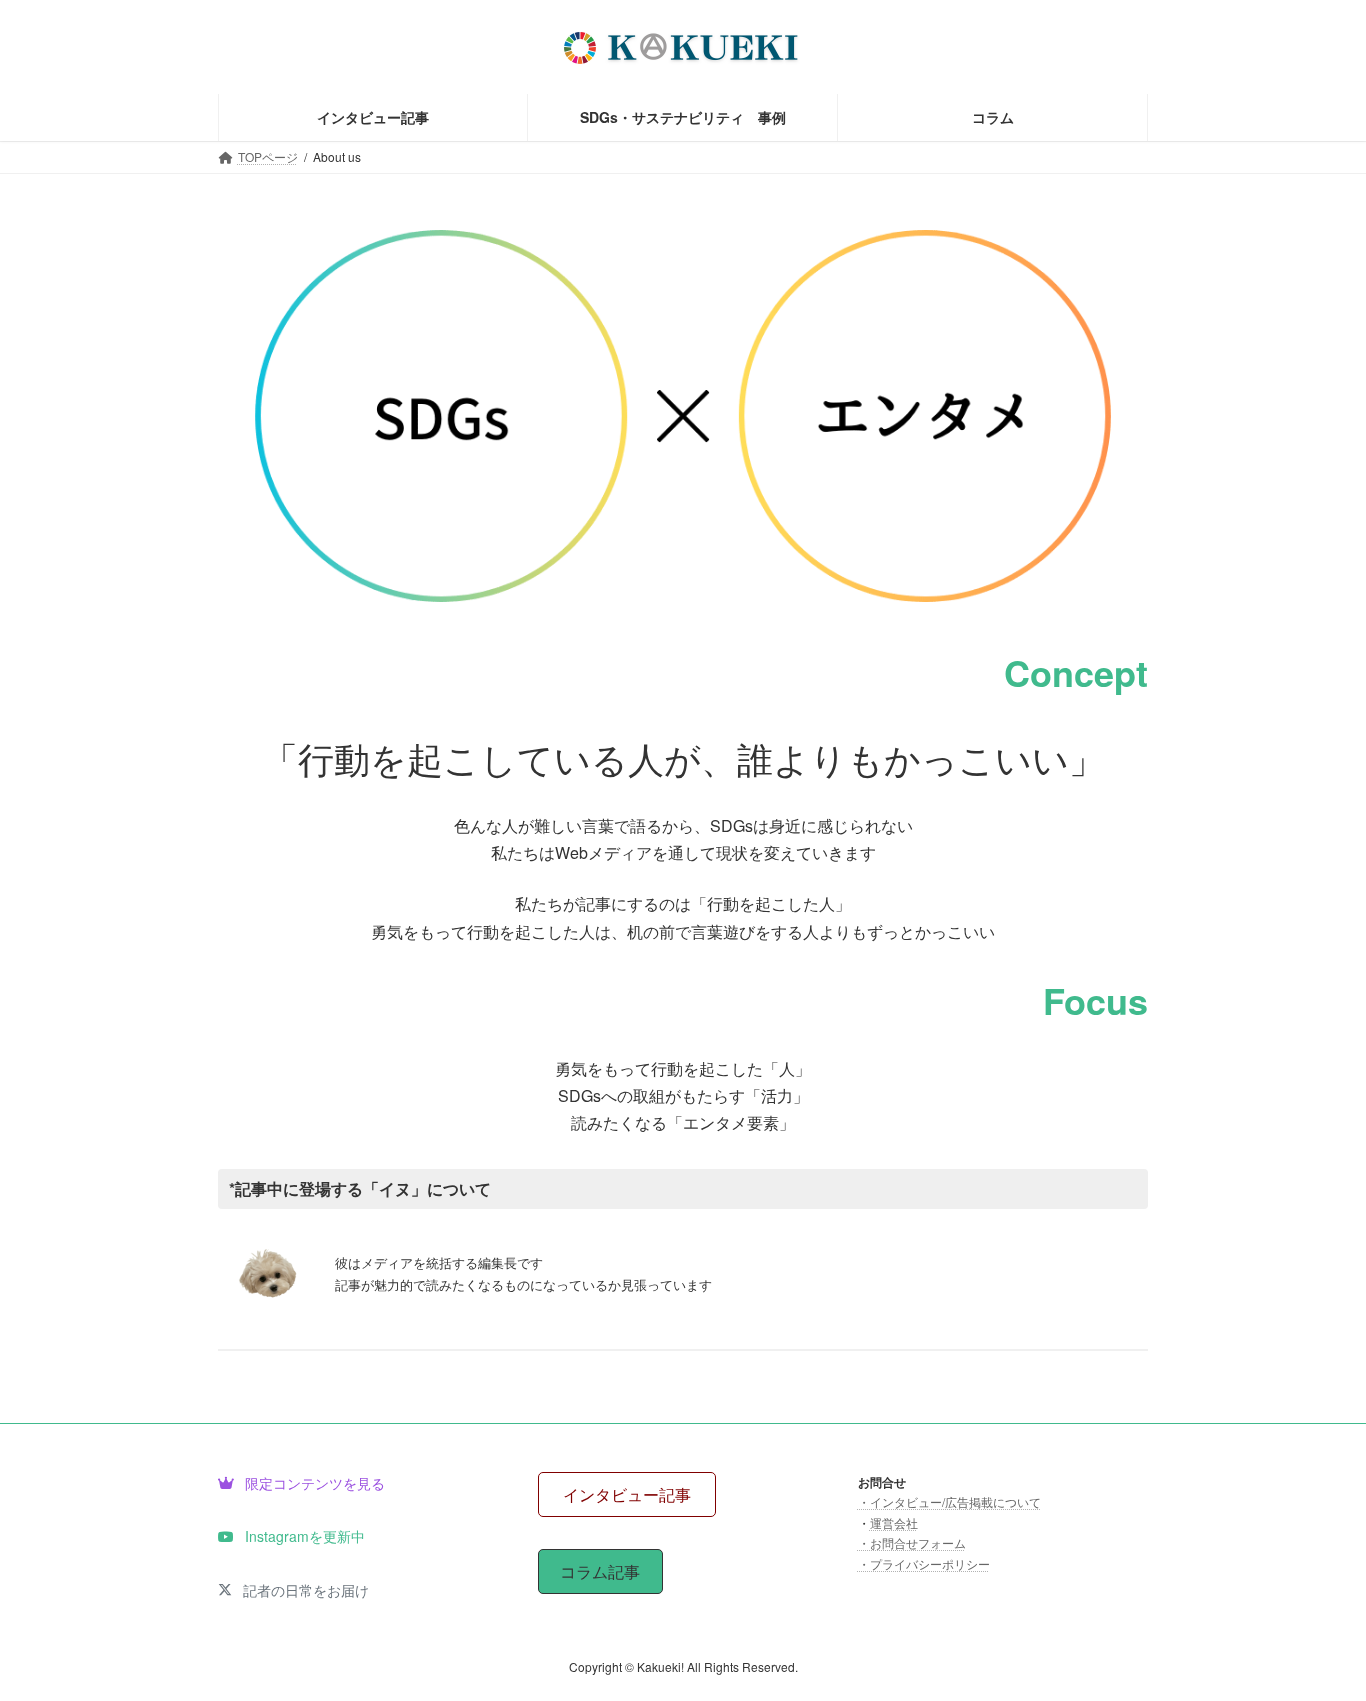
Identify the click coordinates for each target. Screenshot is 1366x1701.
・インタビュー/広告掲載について (949, 1501)
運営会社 (894, 1522)
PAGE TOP (1315, 1631)
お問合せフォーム (918, 1542)
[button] (301, 1482)
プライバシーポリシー (930, 1562)
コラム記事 (600, 1571)
